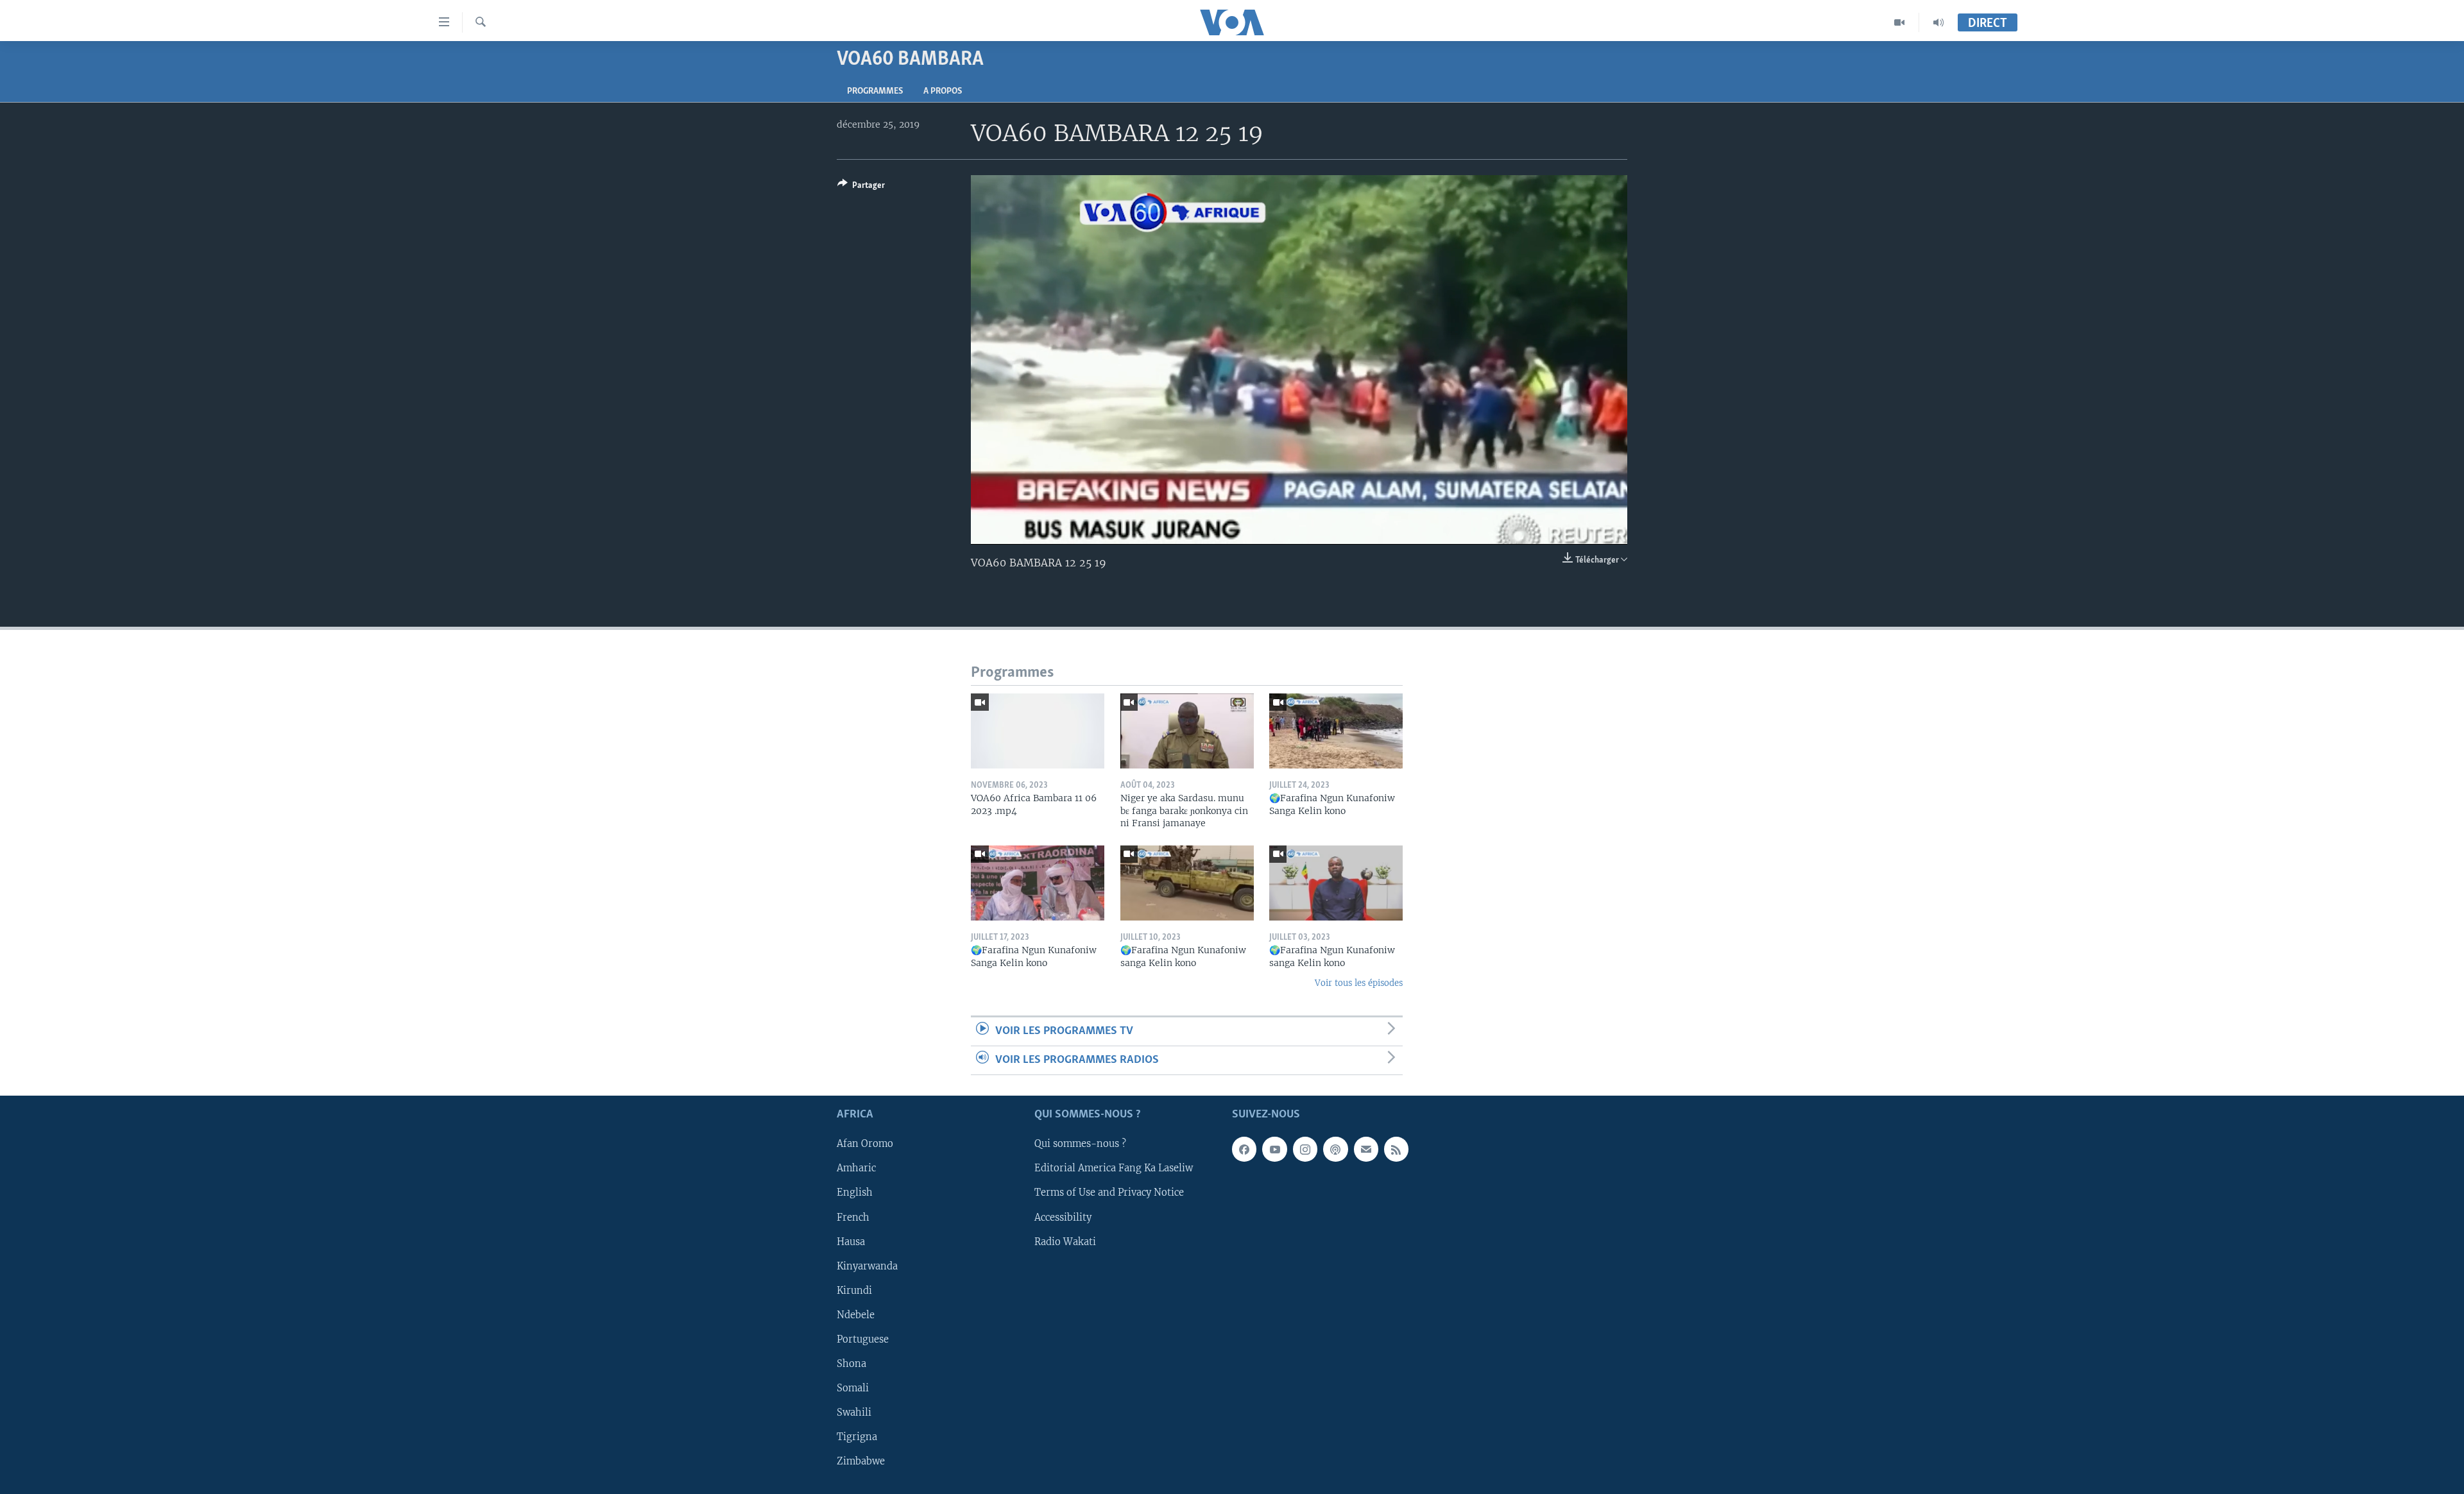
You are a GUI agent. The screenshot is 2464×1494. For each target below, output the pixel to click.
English (855, 1193)
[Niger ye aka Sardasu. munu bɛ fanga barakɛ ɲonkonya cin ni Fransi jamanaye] (1187, 731)
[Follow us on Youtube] (1274, 1150)
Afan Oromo (865, 1144)
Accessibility (1063, 1218)
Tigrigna (857, 1437)
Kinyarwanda (867, 1266)
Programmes (875, 91)
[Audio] (1938, 22)
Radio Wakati (1065, 1242)
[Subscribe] (1366, 1150)
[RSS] (1396, 1150)
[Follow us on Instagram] (1305, 1150)
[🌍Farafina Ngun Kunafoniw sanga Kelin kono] (1187, 883)
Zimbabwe (861, 1461)
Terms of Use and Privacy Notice (1109, 1193)
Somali (853, 1388)
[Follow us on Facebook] (1244, 1150)
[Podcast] (1335, 1150)
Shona (851, 1364)
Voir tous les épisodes (1359, 983)
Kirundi (854, 1291)
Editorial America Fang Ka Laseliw (1114, 1169)
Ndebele (856, 1315)
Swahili (854, 1413)
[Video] (1900, 22)
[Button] (861, 187)
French (853, 1218)
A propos (943, 91)
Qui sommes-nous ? (1080, 1144)
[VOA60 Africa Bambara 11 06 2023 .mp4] (1038, 731)
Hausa (851, 1242)
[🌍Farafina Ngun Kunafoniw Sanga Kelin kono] (1336, 731)
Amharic (856, 1169)
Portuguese (863, 1339)
